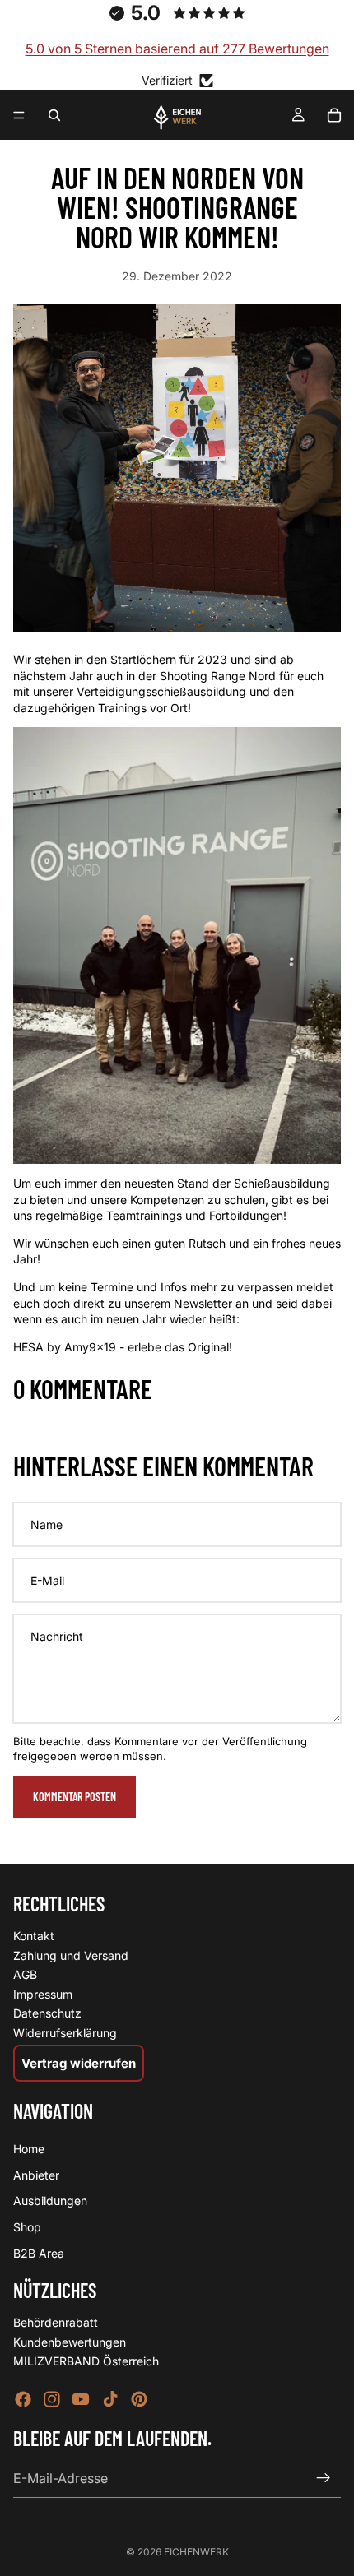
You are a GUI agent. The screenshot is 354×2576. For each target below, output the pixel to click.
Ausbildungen (50, 2201)
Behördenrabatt (56, 2322)
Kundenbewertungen (70, 2342)
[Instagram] (52, 2399)
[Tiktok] (110, 2399)
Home (29, 2150)
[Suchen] (54, 115)
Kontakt (34, 1936)
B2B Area (39, 2253)
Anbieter (36, 2175)
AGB (25, 1974)
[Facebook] (23, 2399)
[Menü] (19, 116)
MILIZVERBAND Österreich (86, 2362)
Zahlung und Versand (71, 1955)
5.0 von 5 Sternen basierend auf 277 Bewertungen (177, 49)
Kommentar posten (75, 1797)
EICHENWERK (196, 2552)
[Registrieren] (324, 2478)
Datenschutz (47, 2014)
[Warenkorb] (334, 115)
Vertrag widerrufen (79, 2063)
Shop (27, 2227)
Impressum (43, 1994)
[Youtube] (81, 2399)
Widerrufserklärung (65, 2033)
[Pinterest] (139, 2399)
